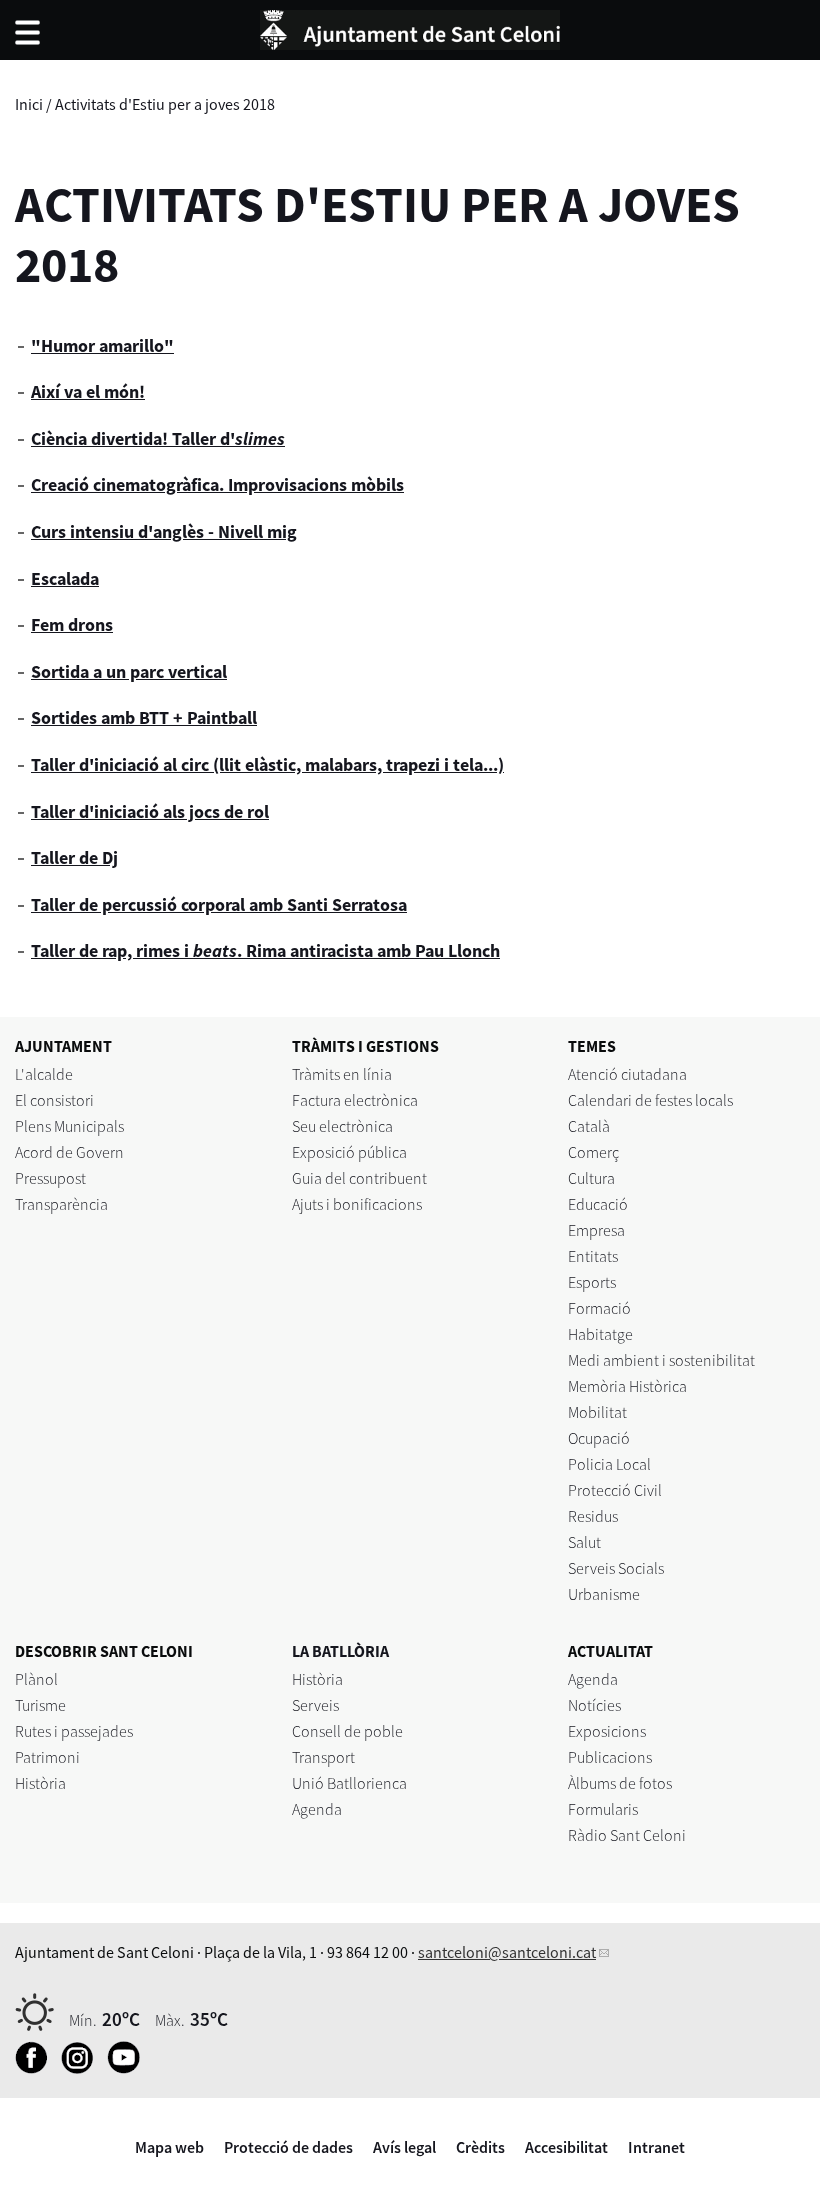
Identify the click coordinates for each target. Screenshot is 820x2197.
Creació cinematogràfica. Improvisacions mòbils (217, 484)
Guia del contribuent (359, 1178)
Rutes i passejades (74, 1731)
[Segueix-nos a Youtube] (128, 2068)
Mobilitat (597, 1412)
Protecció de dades (288, 2147)
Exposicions (607, 1731)
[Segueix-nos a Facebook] (36, 2068)
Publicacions (610, 1757)
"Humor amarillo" (102, 345)
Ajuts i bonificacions (357, 1204)
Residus (593, 1516)
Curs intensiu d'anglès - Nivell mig (164, 531)
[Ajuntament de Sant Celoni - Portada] (410, 27)
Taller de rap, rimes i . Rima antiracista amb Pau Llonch (265, 950)
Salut (584, 1542)
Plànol (36, 1679)
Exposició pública (349, 1152)
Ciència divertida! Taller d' (158, 438)
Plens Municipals (69, 1126)
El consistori (54, 1100)
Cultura (591, 1178)
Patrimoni (47, 1757)
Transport (323, 1757)
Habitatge (600, 1334)
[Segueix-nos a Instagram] (82, 2068)
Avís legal (404, 2147)
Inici (29, 104)
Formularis (603, 1809)
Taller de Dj (74, 857)
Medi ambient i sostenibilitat (661, 1360)
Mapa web (169, 2147)
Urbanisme (604, 1594)
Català (589, 1126)
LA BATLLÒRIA (340, 1651)
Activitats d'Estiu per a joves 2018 (165, 104)
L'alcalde (44, 1074)
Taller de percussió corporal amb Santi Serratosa (219, 904)
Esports (592, 1282)
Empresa (596, 1230)
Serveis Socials (616, 1568)
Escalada (65, 578)
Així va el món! (88, 391)
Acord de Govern (69, 1152)
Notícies (594, 1705)
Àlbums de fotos (620, 1783)
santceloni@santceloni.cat (507, 1952)
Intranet (656, 2147)
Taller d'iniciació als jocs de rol (150, 811)
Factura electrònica (355, 1100)
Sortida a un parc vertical (129, 671)
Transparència (61, 1204)
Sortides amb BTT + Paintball (144, 717)
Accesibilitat (566, 2147)
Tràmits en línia (342, 1074)
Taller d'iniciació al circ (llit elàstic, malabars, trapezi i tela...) (267, 764)
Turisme (40, 1705)
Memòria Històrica (627, 1386)
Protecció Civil (615, 1490)
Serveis (315, 1705)
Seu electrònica (342, 1126)
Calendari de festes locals (650, 1100)
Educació (598, 1204)
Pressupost (50, 1178)
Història (40, 1783)
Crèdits (480, 2147)
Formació (599, 1308)
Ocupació (599, 1438)
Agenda (317, 1809)
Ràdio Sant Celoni (627, 1835)
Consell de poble (347, 1731)
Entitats (593, 1256)
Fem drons (72, 624)
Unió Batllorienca (349, 1783)
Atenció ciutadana (627, 1074)
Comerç (593, 1152)
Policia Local (609, 1464)
